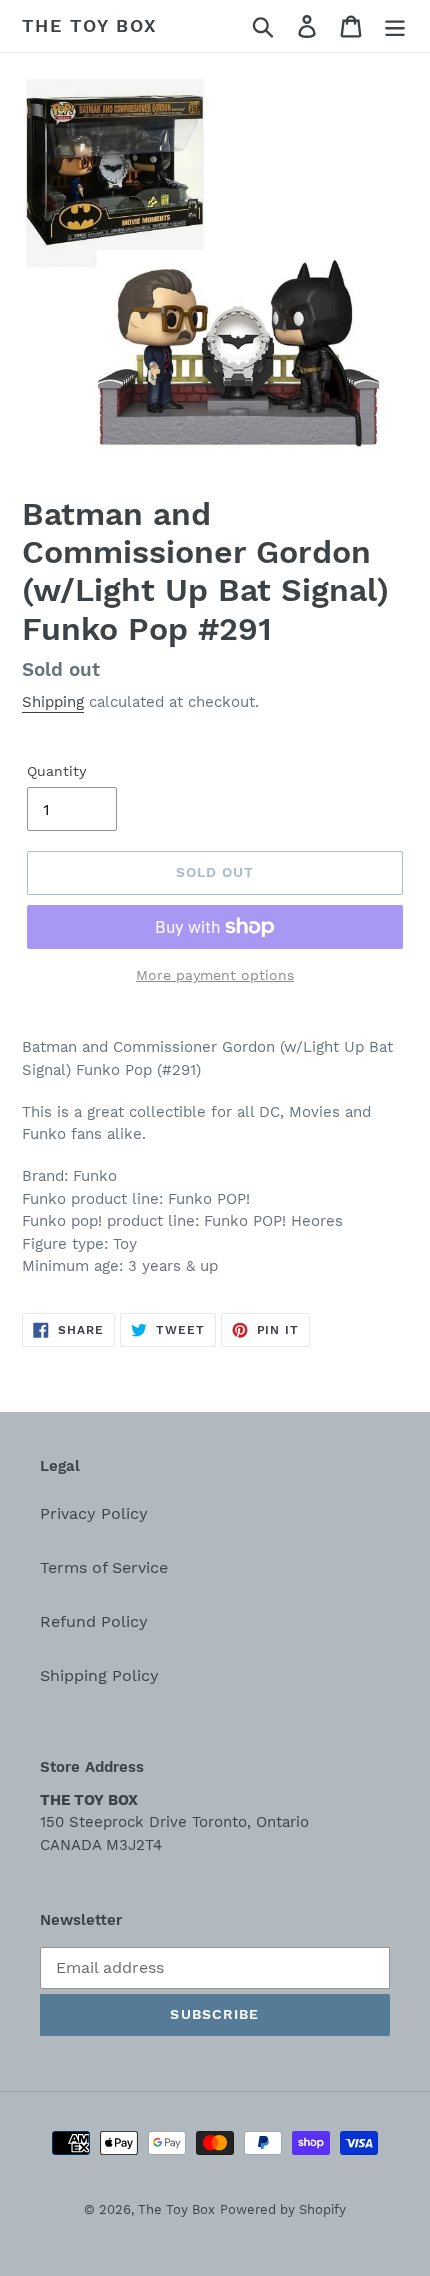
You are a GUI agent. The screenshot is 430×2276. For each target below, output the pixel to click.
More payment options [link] (215, 975)
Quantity (56, 771)
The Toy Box (90, 25)
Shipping (53, 702)
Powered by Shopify (283, 2209)
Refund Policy (94, 1621)
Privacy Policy (94, 1513)
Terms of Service (104, 1567)
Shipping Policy (99, 1675)
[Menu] (395, 26)
